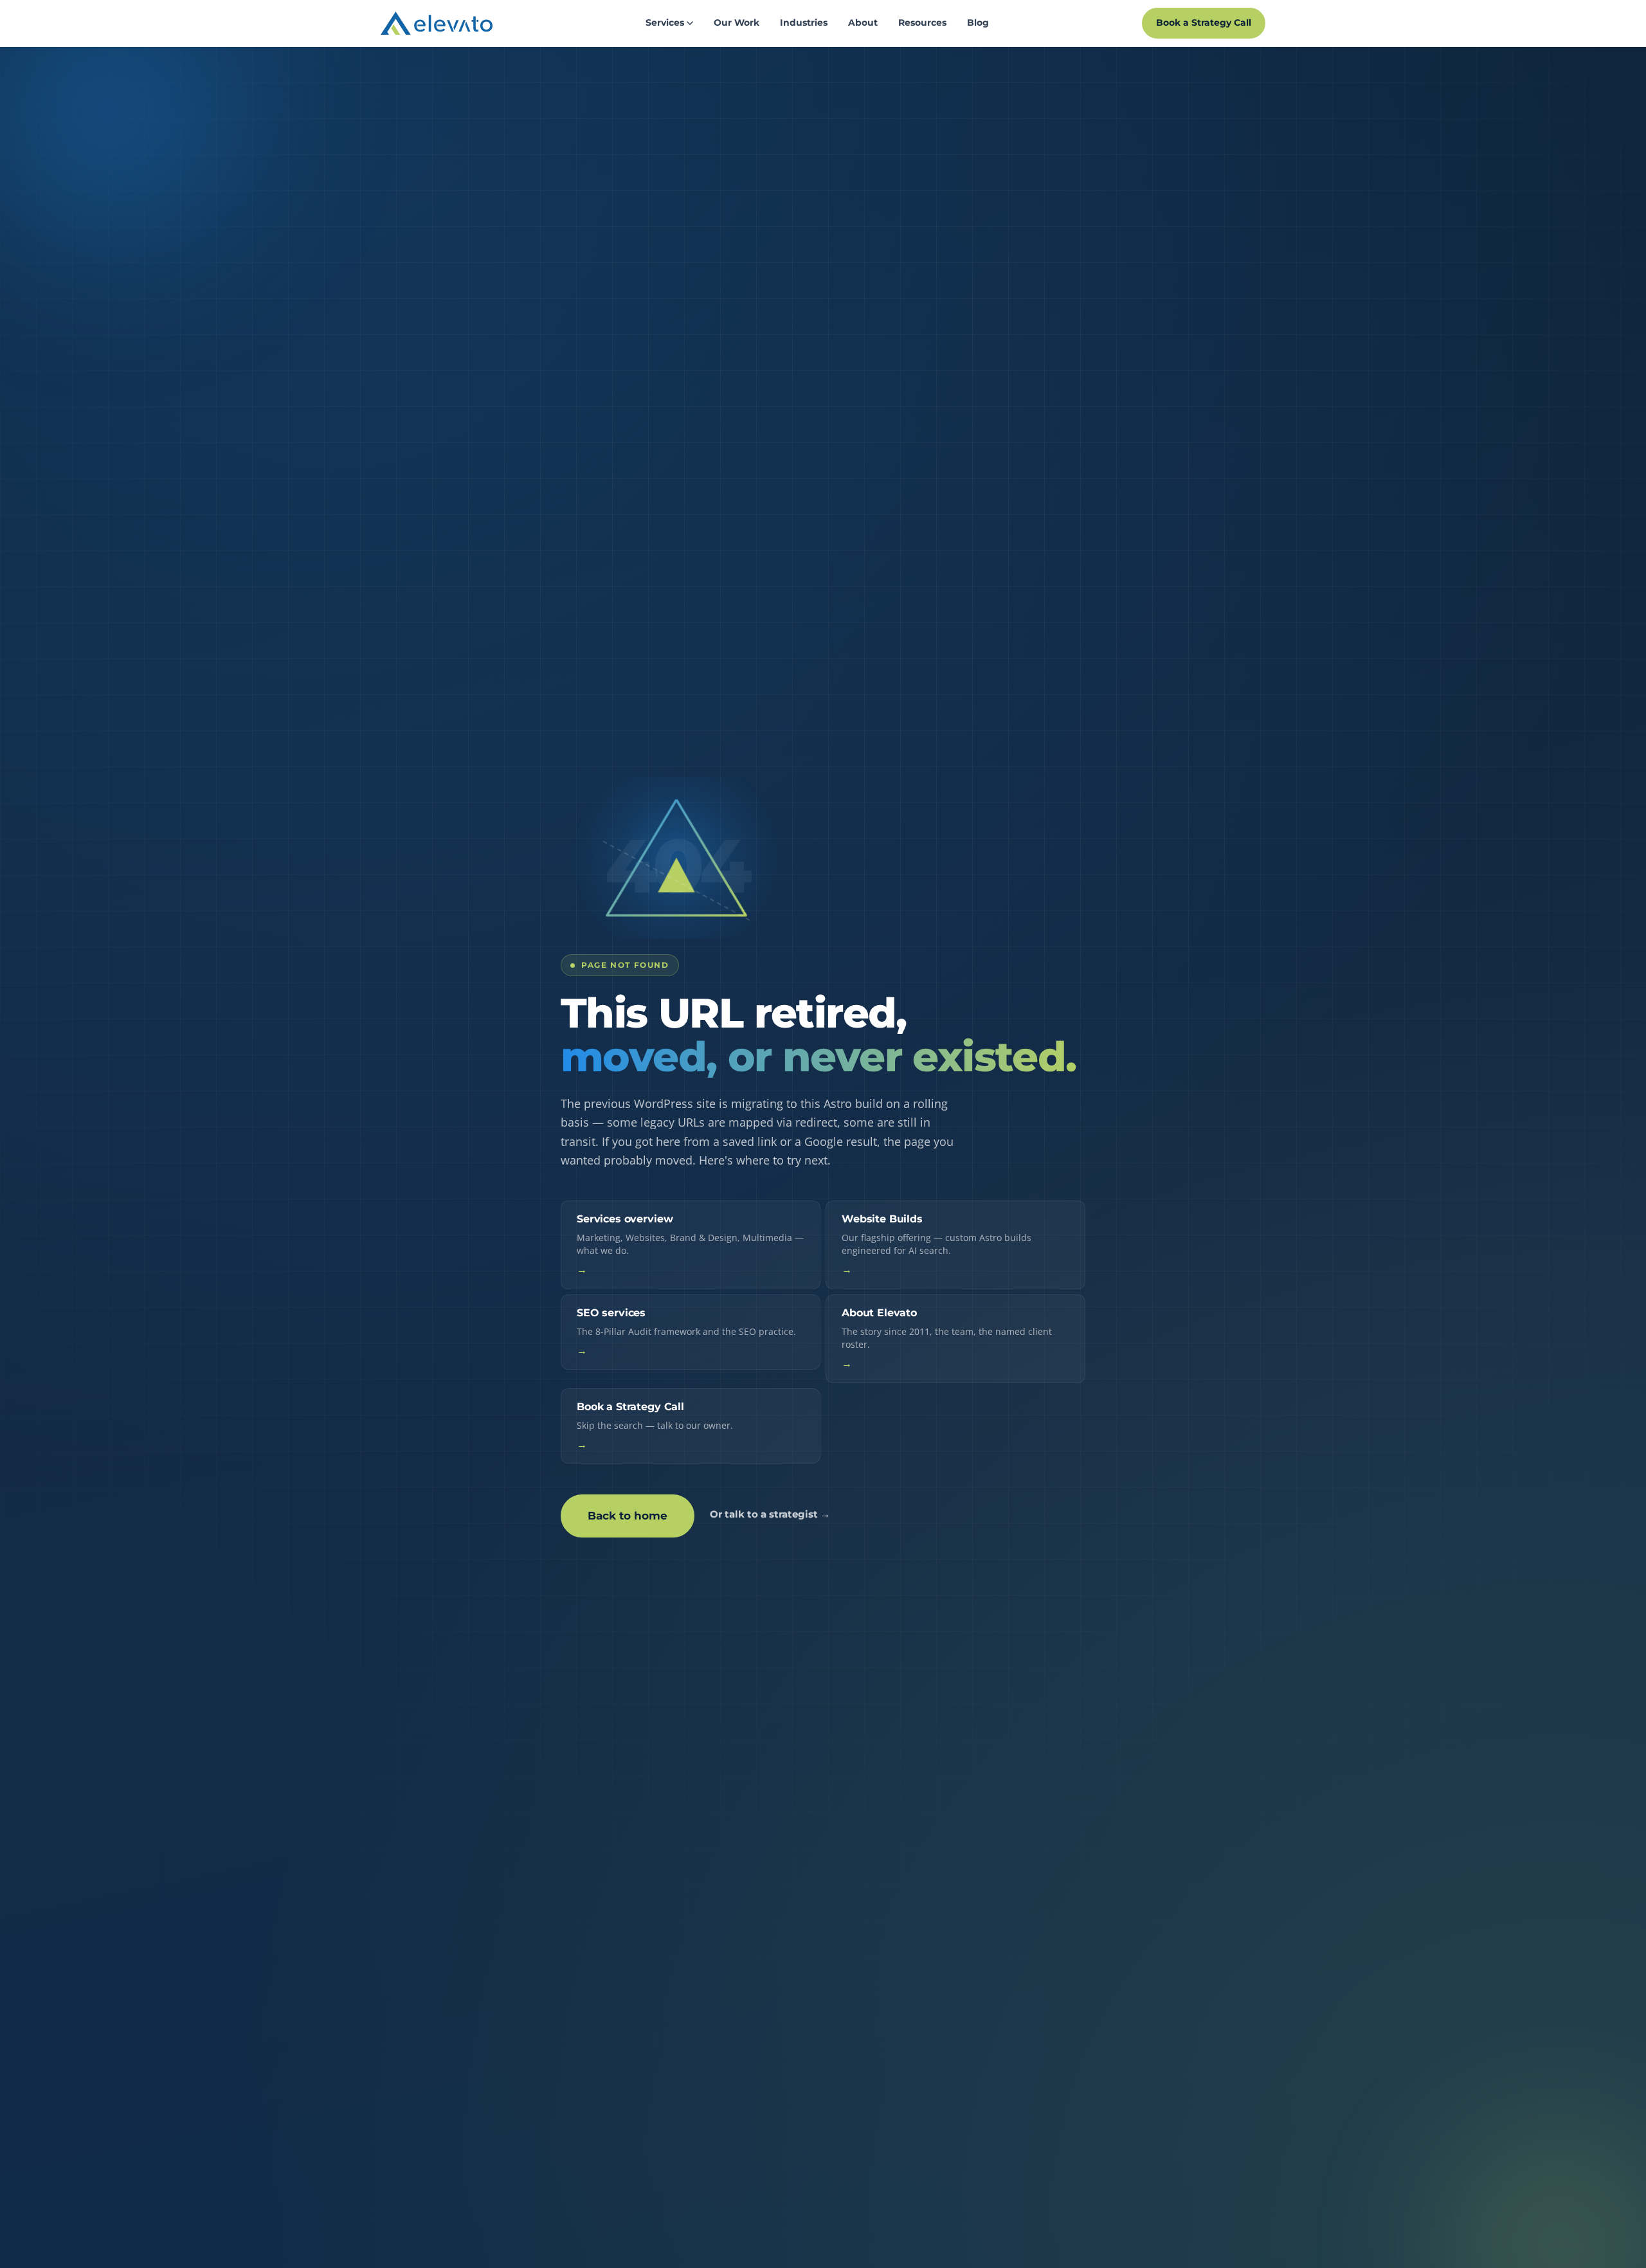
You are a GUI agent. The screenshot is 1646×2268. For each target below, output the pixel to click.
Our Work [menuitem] (737, 23)
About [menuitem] (863, 23)
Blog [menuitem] (978, 23)
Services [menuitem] (665, 23)
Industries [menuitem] (804, 23)
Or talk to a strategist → (770, 1514)
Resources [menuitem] (922, 23)
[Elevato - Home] (437, 23)
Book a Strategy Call (1204, 23)
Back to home (628, 1516)
